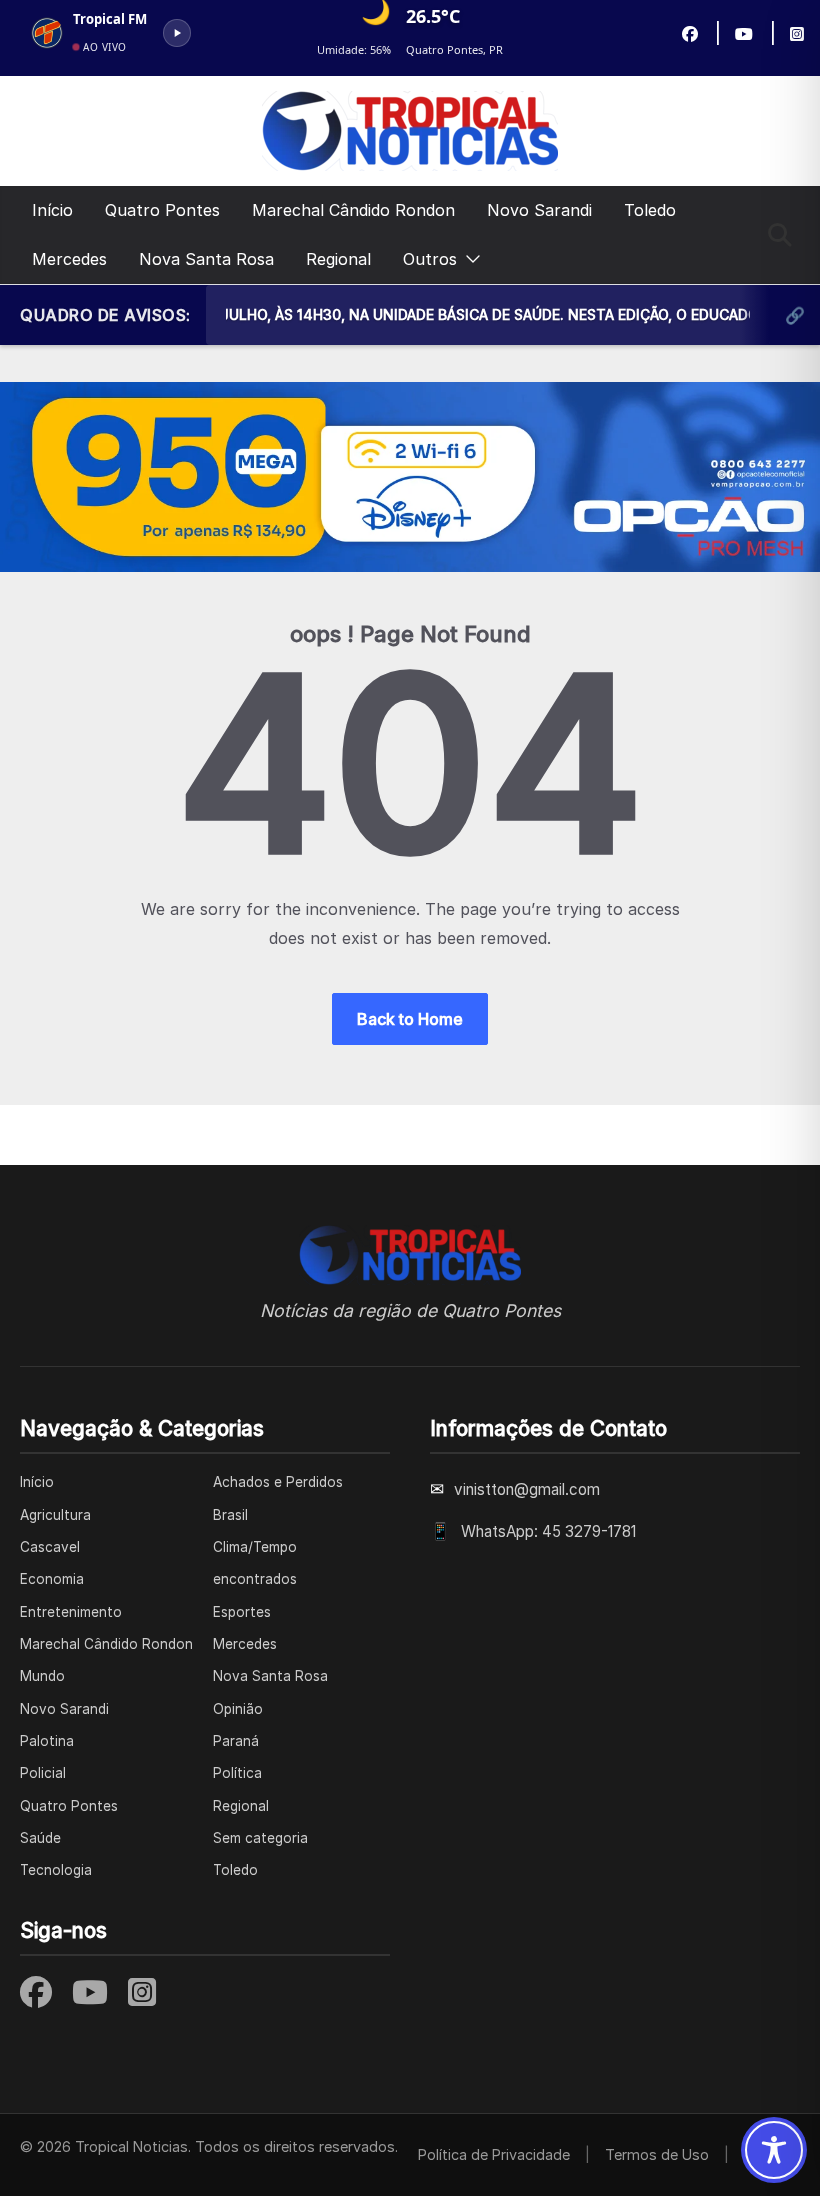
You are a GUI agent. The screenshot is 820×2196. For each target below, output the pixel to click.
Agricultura (55, 1515)
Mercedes (69, 259)
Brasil (230, 1515)
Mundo (42, 1676)
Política (237, 1773)
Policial (43, 1773)
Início (52, 210)
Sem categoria (260, 1838)
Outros (430, 259)
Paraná (236, 1741)
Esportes (242, 1612)
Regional (338, 259)
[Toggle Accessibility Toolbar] (774, 2150)
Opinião (238, 1709)
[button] (469, 259)
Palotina (47, 1741)
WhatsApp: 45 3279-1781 (548, 1531)
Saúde (40, 1838)
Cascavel (50, 1547)
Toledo (650, 210)
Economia (52, 1579)
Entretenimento (71, 1612)
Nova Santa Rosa (206, 259)
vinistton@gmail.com (527, 1489)
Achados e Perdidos (278, 1482)
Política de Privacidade (494, 2154)
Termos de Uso (657, 2154)
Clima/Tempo (255, 1547)
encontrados (255, 1579)
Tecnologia (56, 1870)
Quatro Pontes (162, 210)
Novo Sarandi (539, 210)
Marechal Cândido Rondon (353, 210)
